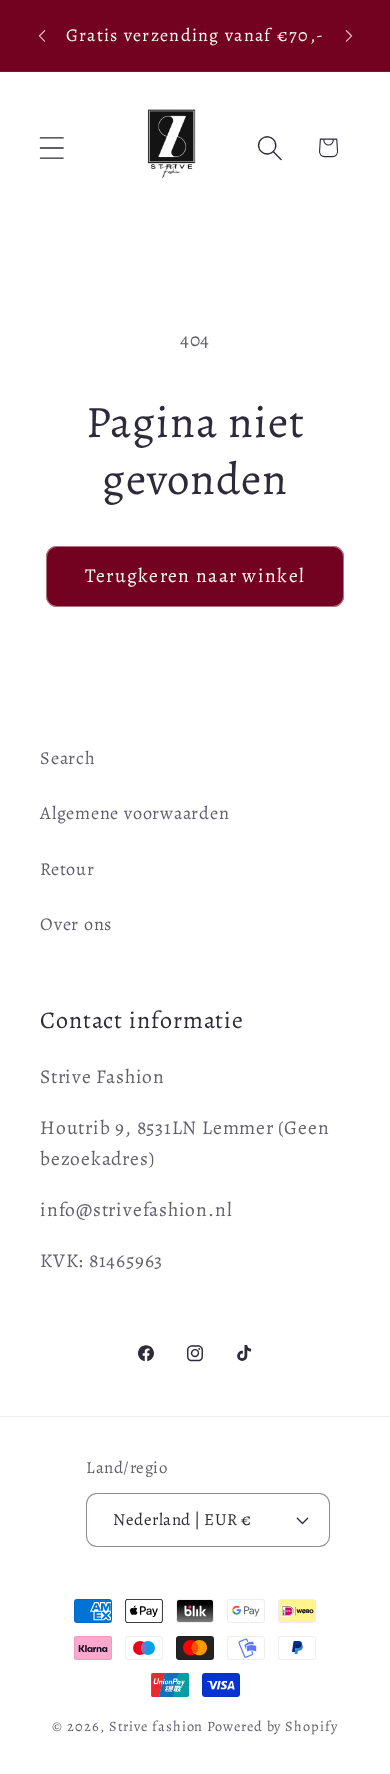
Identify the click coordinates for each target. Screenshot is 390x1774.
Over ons (76, 924)
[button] (51, 147)
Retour (67, 869)
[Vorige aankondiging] (42, 36)
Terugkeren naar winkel (195, 575)
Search (68, 758)
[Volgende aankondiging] (349, 36)
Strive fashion (156, 1726)
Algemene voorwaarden (135, 813)
